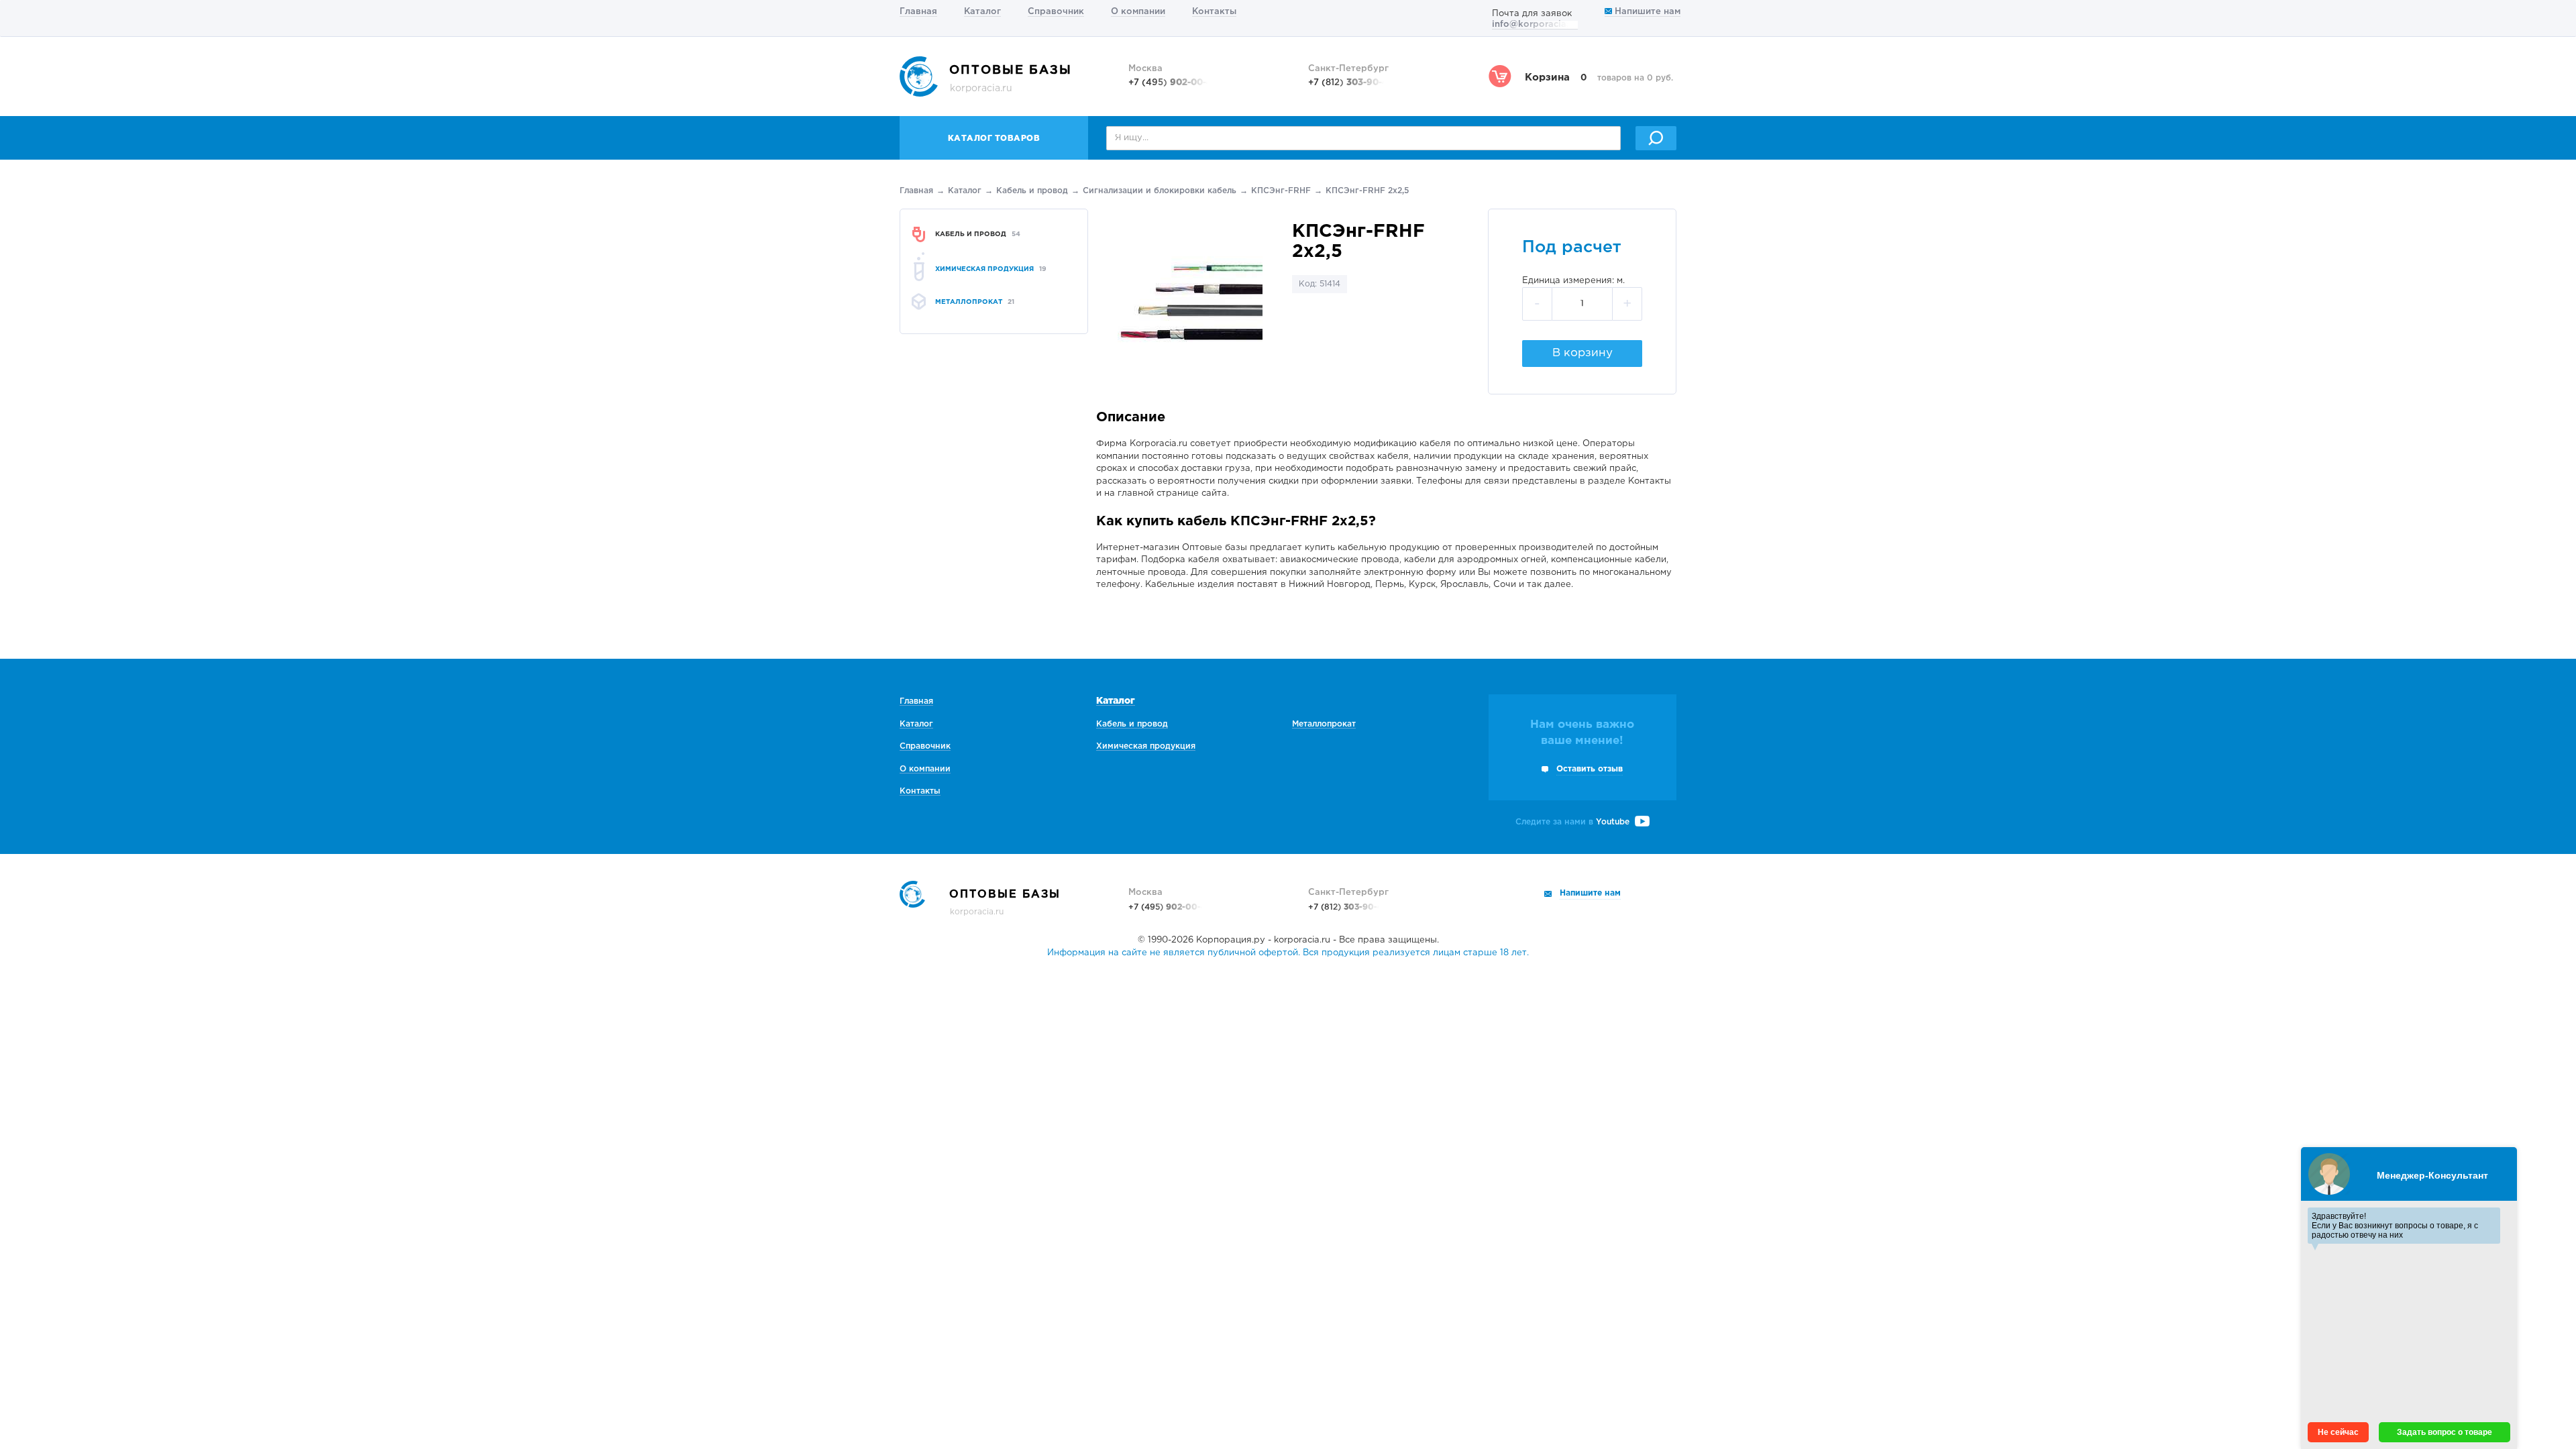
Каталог (982, 12)
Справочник (1056, 12)
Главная (918, 12)
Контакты (1214, 12)
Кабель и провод (1032, 191)
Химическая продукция (1146, 746)
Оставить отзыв (1590, 769)
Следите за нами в (1572, 822)
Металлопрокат (1324, 724)
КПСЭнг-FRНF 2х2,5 (1367, 191)
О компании (1138, 12)
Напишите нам (1646, 12)
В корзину (1582, 353)
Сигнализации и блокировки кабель (1160, 191)
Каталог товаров (994, 139)
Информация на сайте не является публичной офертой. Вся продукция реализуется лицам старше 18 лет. (1288, 953)
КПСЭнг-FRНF (1281, 191)
